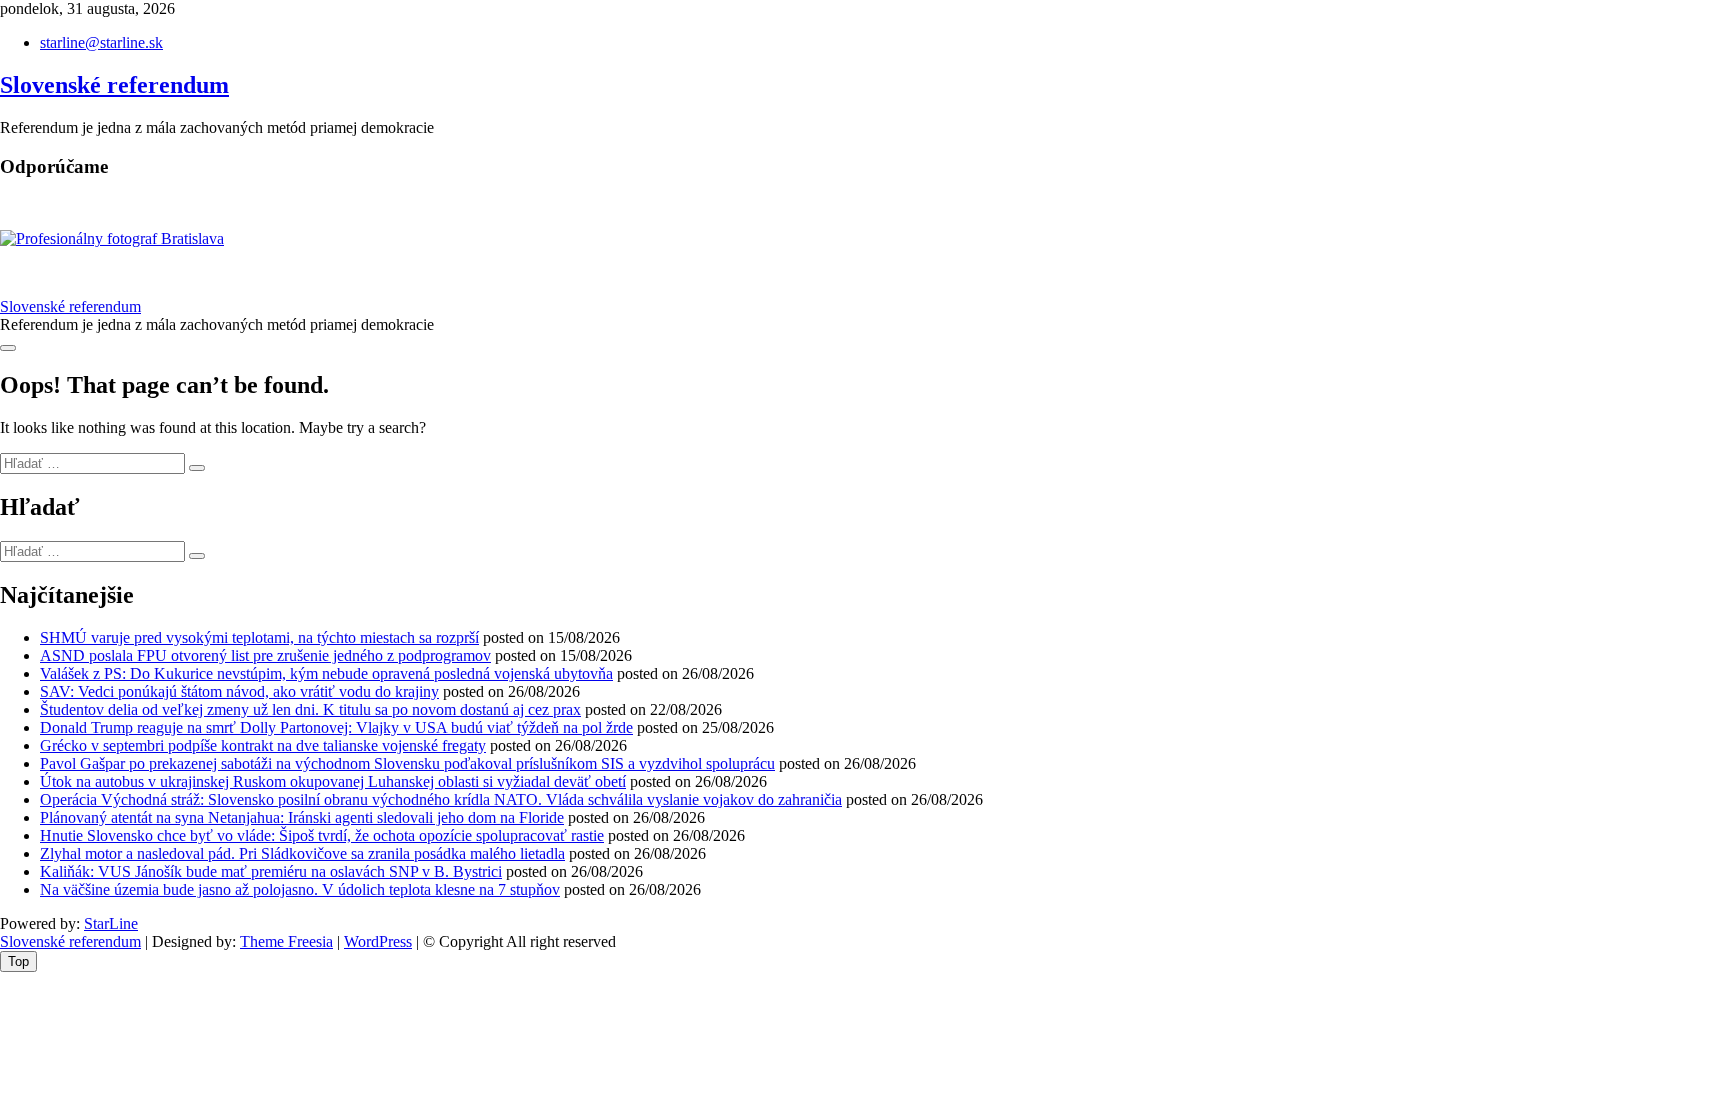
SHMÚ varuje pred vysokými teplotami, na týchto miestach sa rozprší (259, 637)
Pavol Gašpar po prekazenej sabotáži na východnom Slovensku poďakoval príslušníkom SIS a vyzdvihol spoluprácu (407, 763)
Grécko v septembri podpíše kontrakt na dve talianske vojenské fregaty (263, 745)
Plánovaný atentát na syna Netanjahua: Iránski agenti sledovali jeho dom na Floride (302, 817)
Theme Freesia (286, 941)
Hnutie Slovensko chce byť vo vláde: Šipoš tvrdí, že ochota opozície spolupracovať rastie (322, 835)
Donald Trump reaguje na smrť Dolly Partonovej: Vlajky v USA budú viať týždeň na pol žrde (336, 727)
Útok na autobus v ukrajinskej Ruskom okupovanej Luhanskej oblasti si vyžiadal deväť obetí (333, 781)
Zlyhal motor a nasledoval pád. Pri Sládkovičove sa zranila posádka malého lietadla (302, 853)
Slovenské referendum (114, 85)
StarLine (111, 923)
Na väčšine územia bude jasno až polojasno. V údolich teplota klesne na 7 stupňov (300, 889)
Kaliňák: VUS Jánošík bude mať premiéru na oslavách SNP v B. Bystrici (271, 871)
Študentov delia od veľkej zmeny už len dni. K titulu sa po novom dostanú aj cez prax (310, 709)
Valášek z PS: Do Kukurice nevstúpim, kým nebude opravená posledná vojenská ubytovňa (326, 673)
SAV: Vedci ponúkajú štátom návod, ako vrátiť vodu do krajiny (239, 691)
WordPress (378, 941)
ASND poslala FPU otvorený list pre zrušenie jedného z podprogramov (265, 655)
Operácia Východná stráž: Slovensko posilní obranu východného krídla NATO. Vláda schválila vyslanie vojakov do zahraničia (441, 799)
